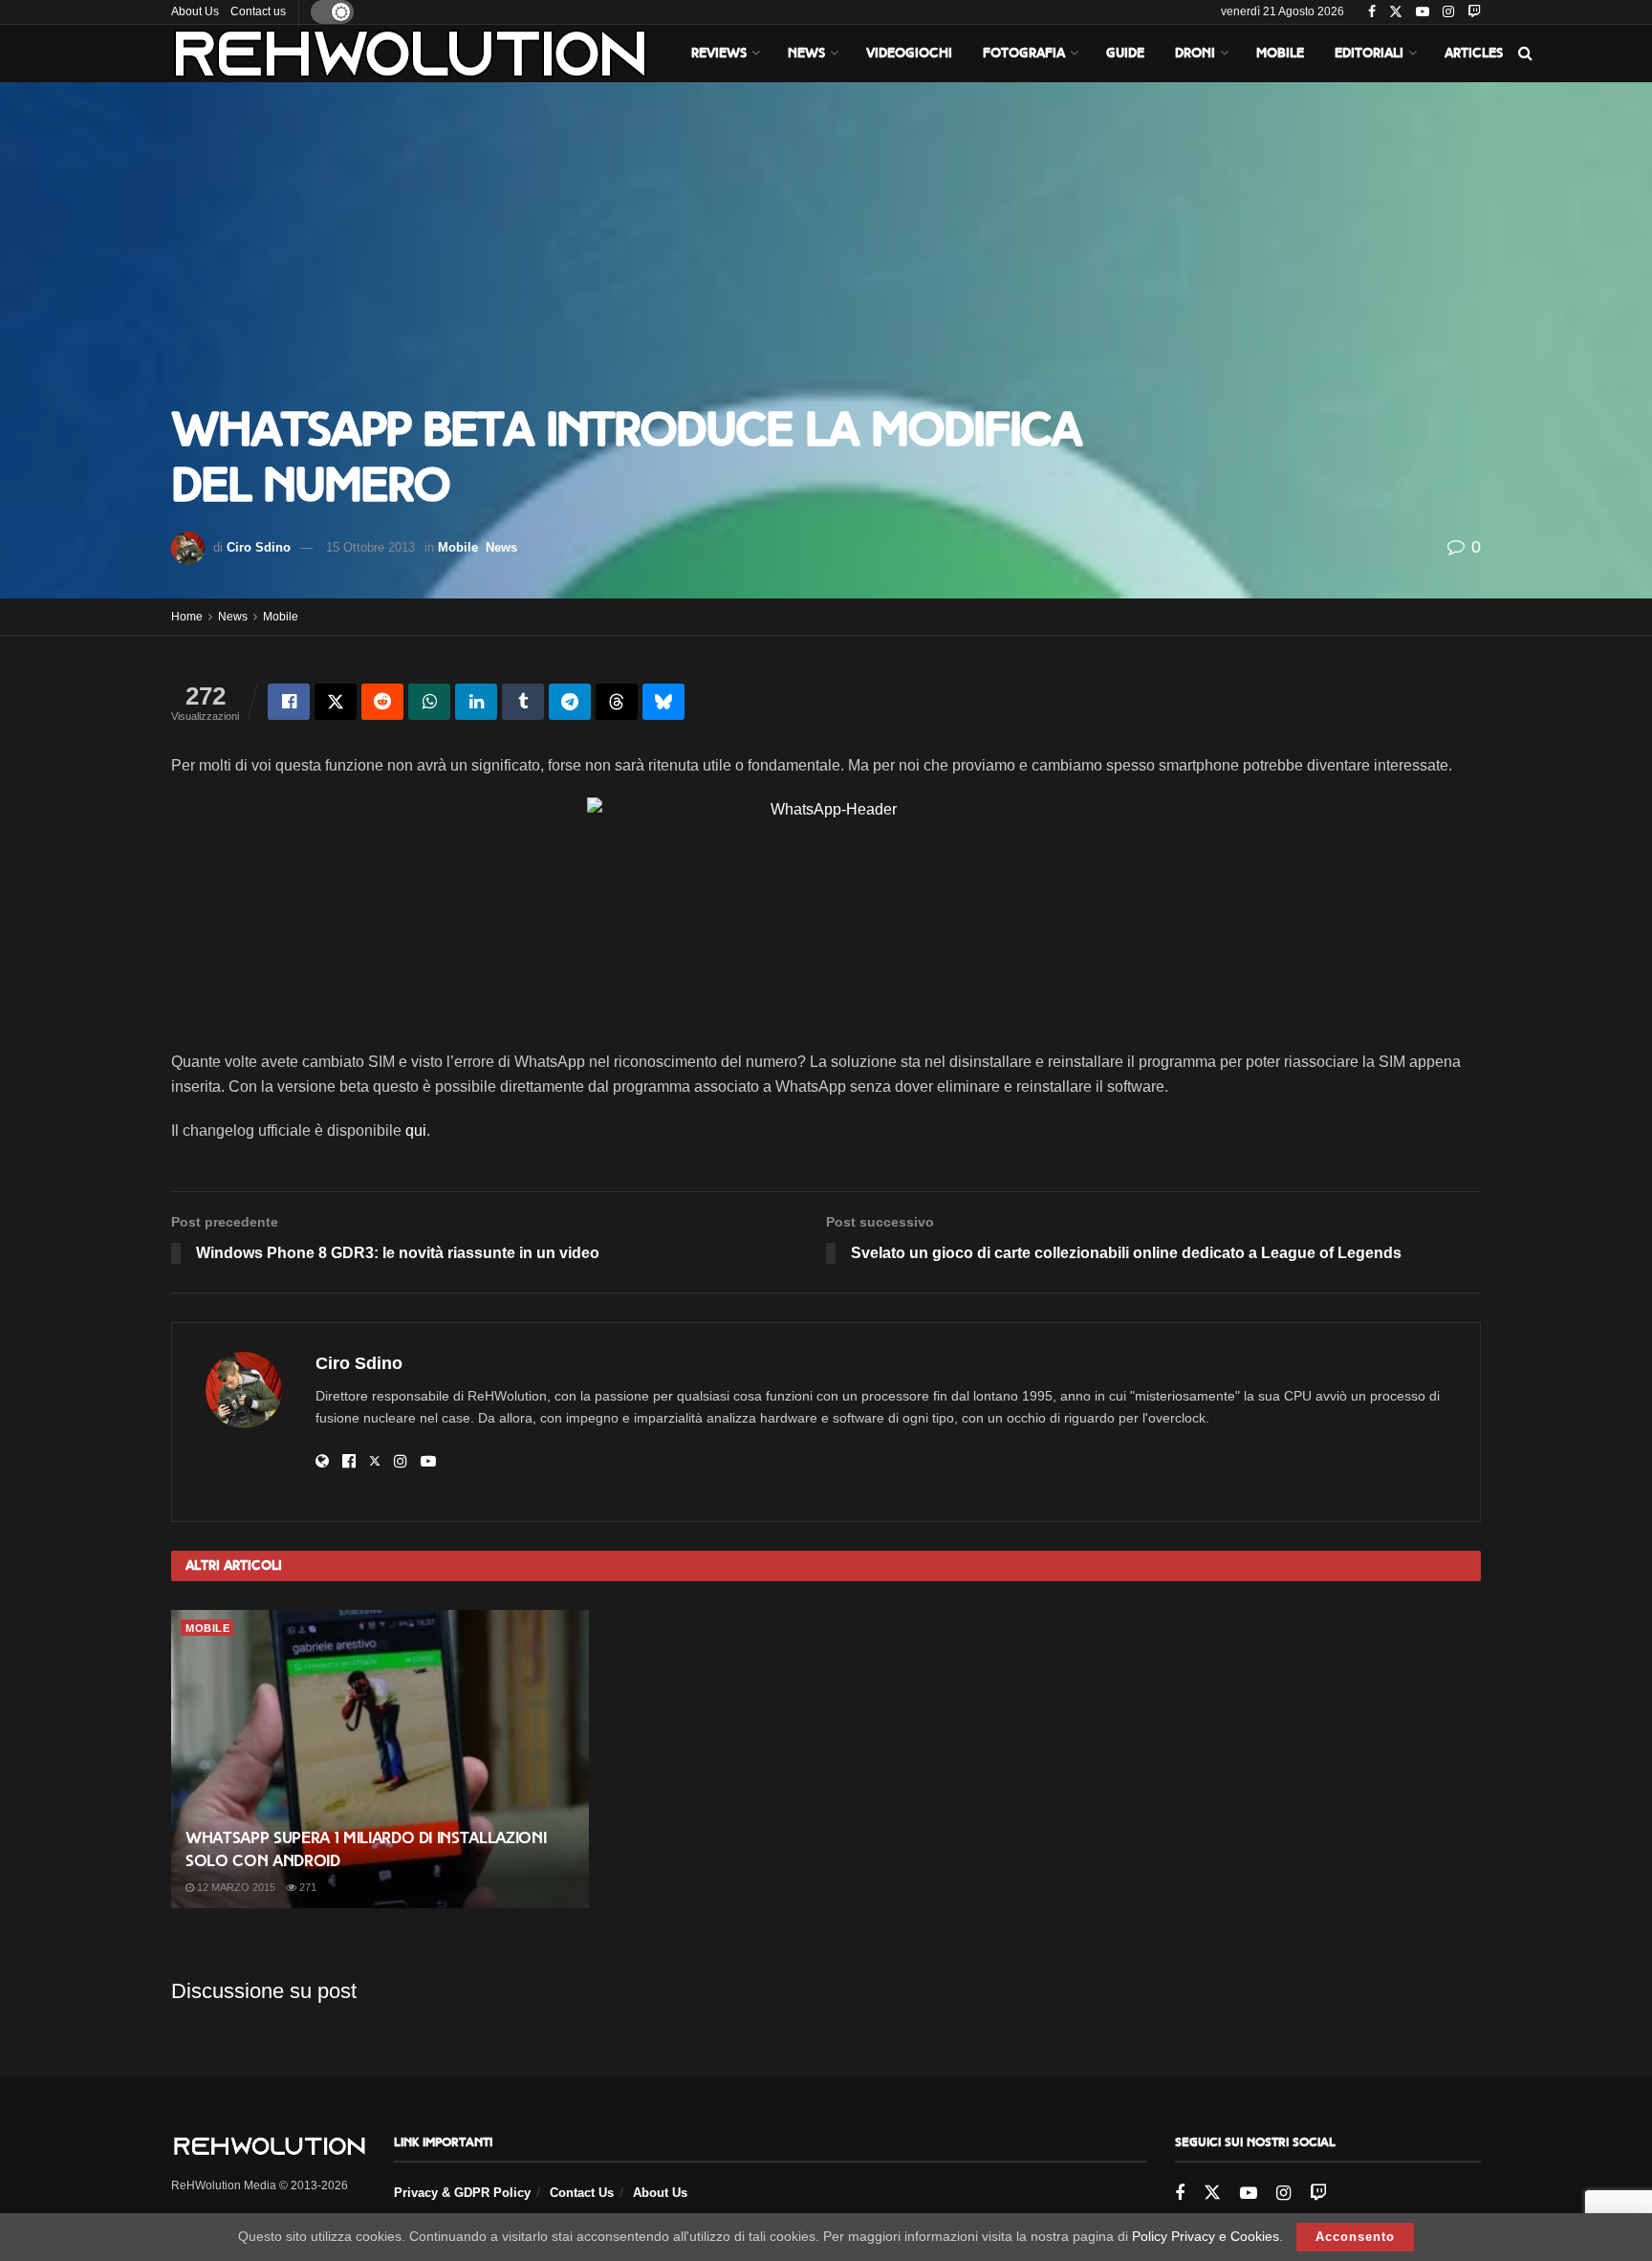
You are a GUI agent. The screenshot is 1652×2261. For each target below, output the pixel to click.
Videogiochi (909, 53)
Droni (1195, 53)
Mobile (1280, 53)
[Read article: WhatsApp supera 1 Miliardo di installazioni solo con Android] (380, 1759)
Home (187, 617)
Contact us (258, 11)
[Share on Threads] (617, 702)
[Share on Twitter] (336, 702)
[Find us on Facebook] (1372, 12)
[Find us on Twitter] (1396, 12)
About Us (195, 11)
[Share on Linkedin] (476, 702)
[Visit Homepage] (410, 54)
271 (306, 1887)
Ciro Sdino (259, 547)
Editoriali (1369, 53)
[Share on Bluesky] (663, 702)
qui (416, 1130)
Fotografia (1024, 53)
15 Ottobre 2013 (370, 547)
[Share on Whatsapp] (429, 702)
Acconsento (1355, 2237)
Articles (1474, 53)
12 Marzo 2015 (235, 1887)
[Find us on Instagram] (1448, 12)
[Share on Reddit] (382, 702)
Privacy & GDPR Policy (462, 2193)
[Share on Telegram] (570, 702)
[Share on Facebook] (289, 702)
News (806, 53)
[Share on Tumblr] (523, 702)
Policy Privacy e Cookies (1206, 2236)
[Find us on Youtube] (1423, 12)
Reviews (719, 53)
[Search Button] (1525, 54)
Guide (1125, 53)
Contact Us (582, 2193)
